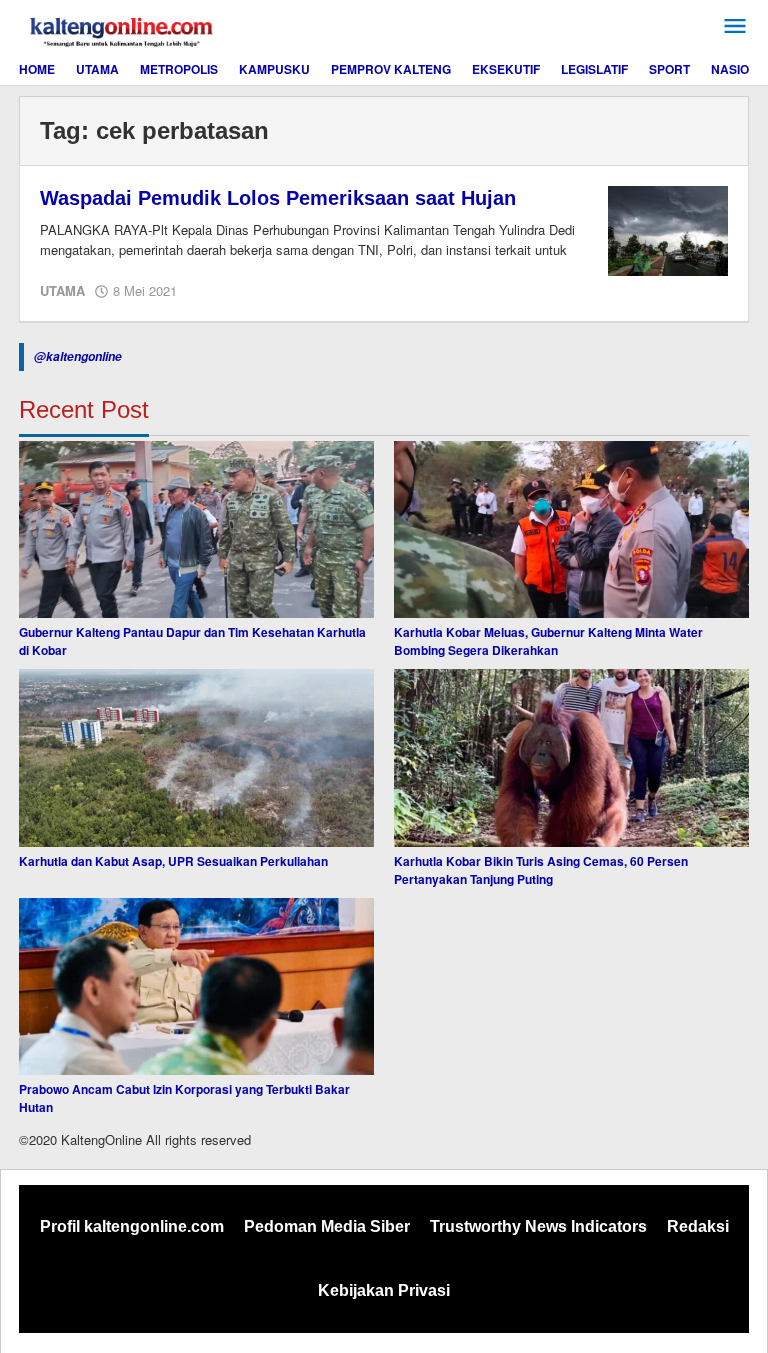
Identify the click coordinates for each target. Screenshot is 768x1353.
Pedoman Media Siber (327, 1226)
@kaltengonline (78, 356)
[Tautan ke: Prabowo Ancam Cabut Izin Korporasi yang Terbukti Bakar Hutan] (196, 987)
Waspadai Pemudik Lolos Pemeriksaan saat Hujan (278, 198)
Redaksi (698, 1226)
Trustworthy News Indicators (538, 1226)
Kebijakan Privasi (384, 1290)
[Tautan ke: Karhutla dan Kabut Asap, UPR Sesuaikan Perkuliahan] (196, 758)
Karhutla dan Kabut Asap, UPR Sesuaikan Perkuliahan (173, 861)
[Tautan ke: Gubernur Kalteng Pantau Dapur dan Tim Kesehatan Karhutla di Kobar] (196, 530)
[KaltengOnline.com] (123, 29)
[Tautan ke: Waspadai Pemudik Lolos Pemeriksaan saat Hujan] (668, 229)
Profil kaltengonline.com (132, 1226)
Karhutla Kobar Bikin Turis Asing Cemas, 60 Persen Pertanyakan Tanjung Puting (541, 870)
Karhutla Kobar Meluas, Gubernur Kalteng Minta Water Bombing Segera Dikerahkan (548, 641)
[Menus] (735, 26)
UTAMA (62, 290)
